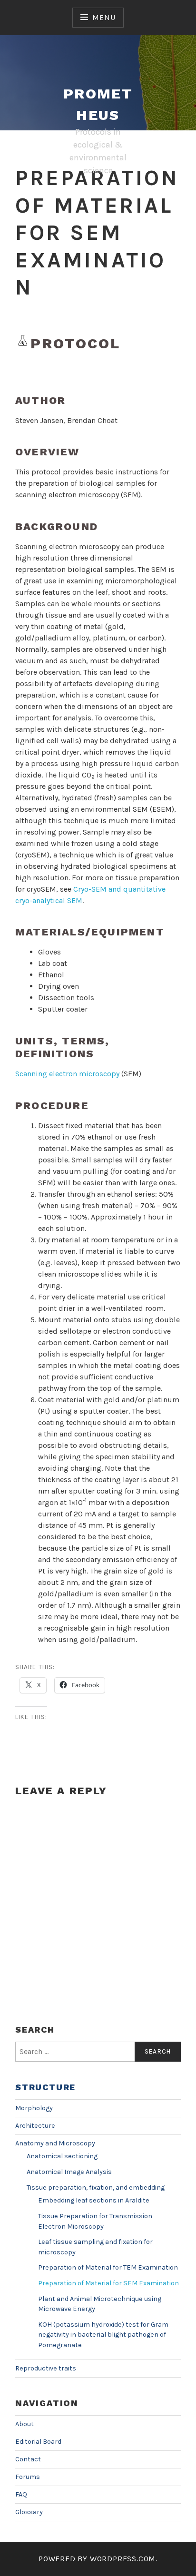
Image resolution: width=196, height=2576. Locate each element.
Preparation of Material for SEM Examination (108, 2283)
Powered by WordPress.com (97, 2559)
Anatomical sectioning (62, 2156)
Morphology (34, 2108)
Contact (28, 2459)
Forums (28, 2477)
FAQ (21, 2494)
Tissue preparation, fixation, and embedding (96, 2188)
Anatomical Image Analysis (69, 2172)
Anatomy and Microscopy (55, 2143)
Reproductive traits (46, 2368)
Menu (104, 17)
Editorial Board (38, 2442)
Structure (45, 2087)
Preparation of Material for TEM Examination (108, 2267)
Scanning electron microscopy (67, 1074)
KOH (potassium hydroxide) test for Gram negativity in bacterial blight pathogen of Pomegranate (103, 2335)
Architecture (35, 2126)
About (24, 2424)
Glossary (29, 2512)
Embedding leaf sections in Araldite (94, 2200)
